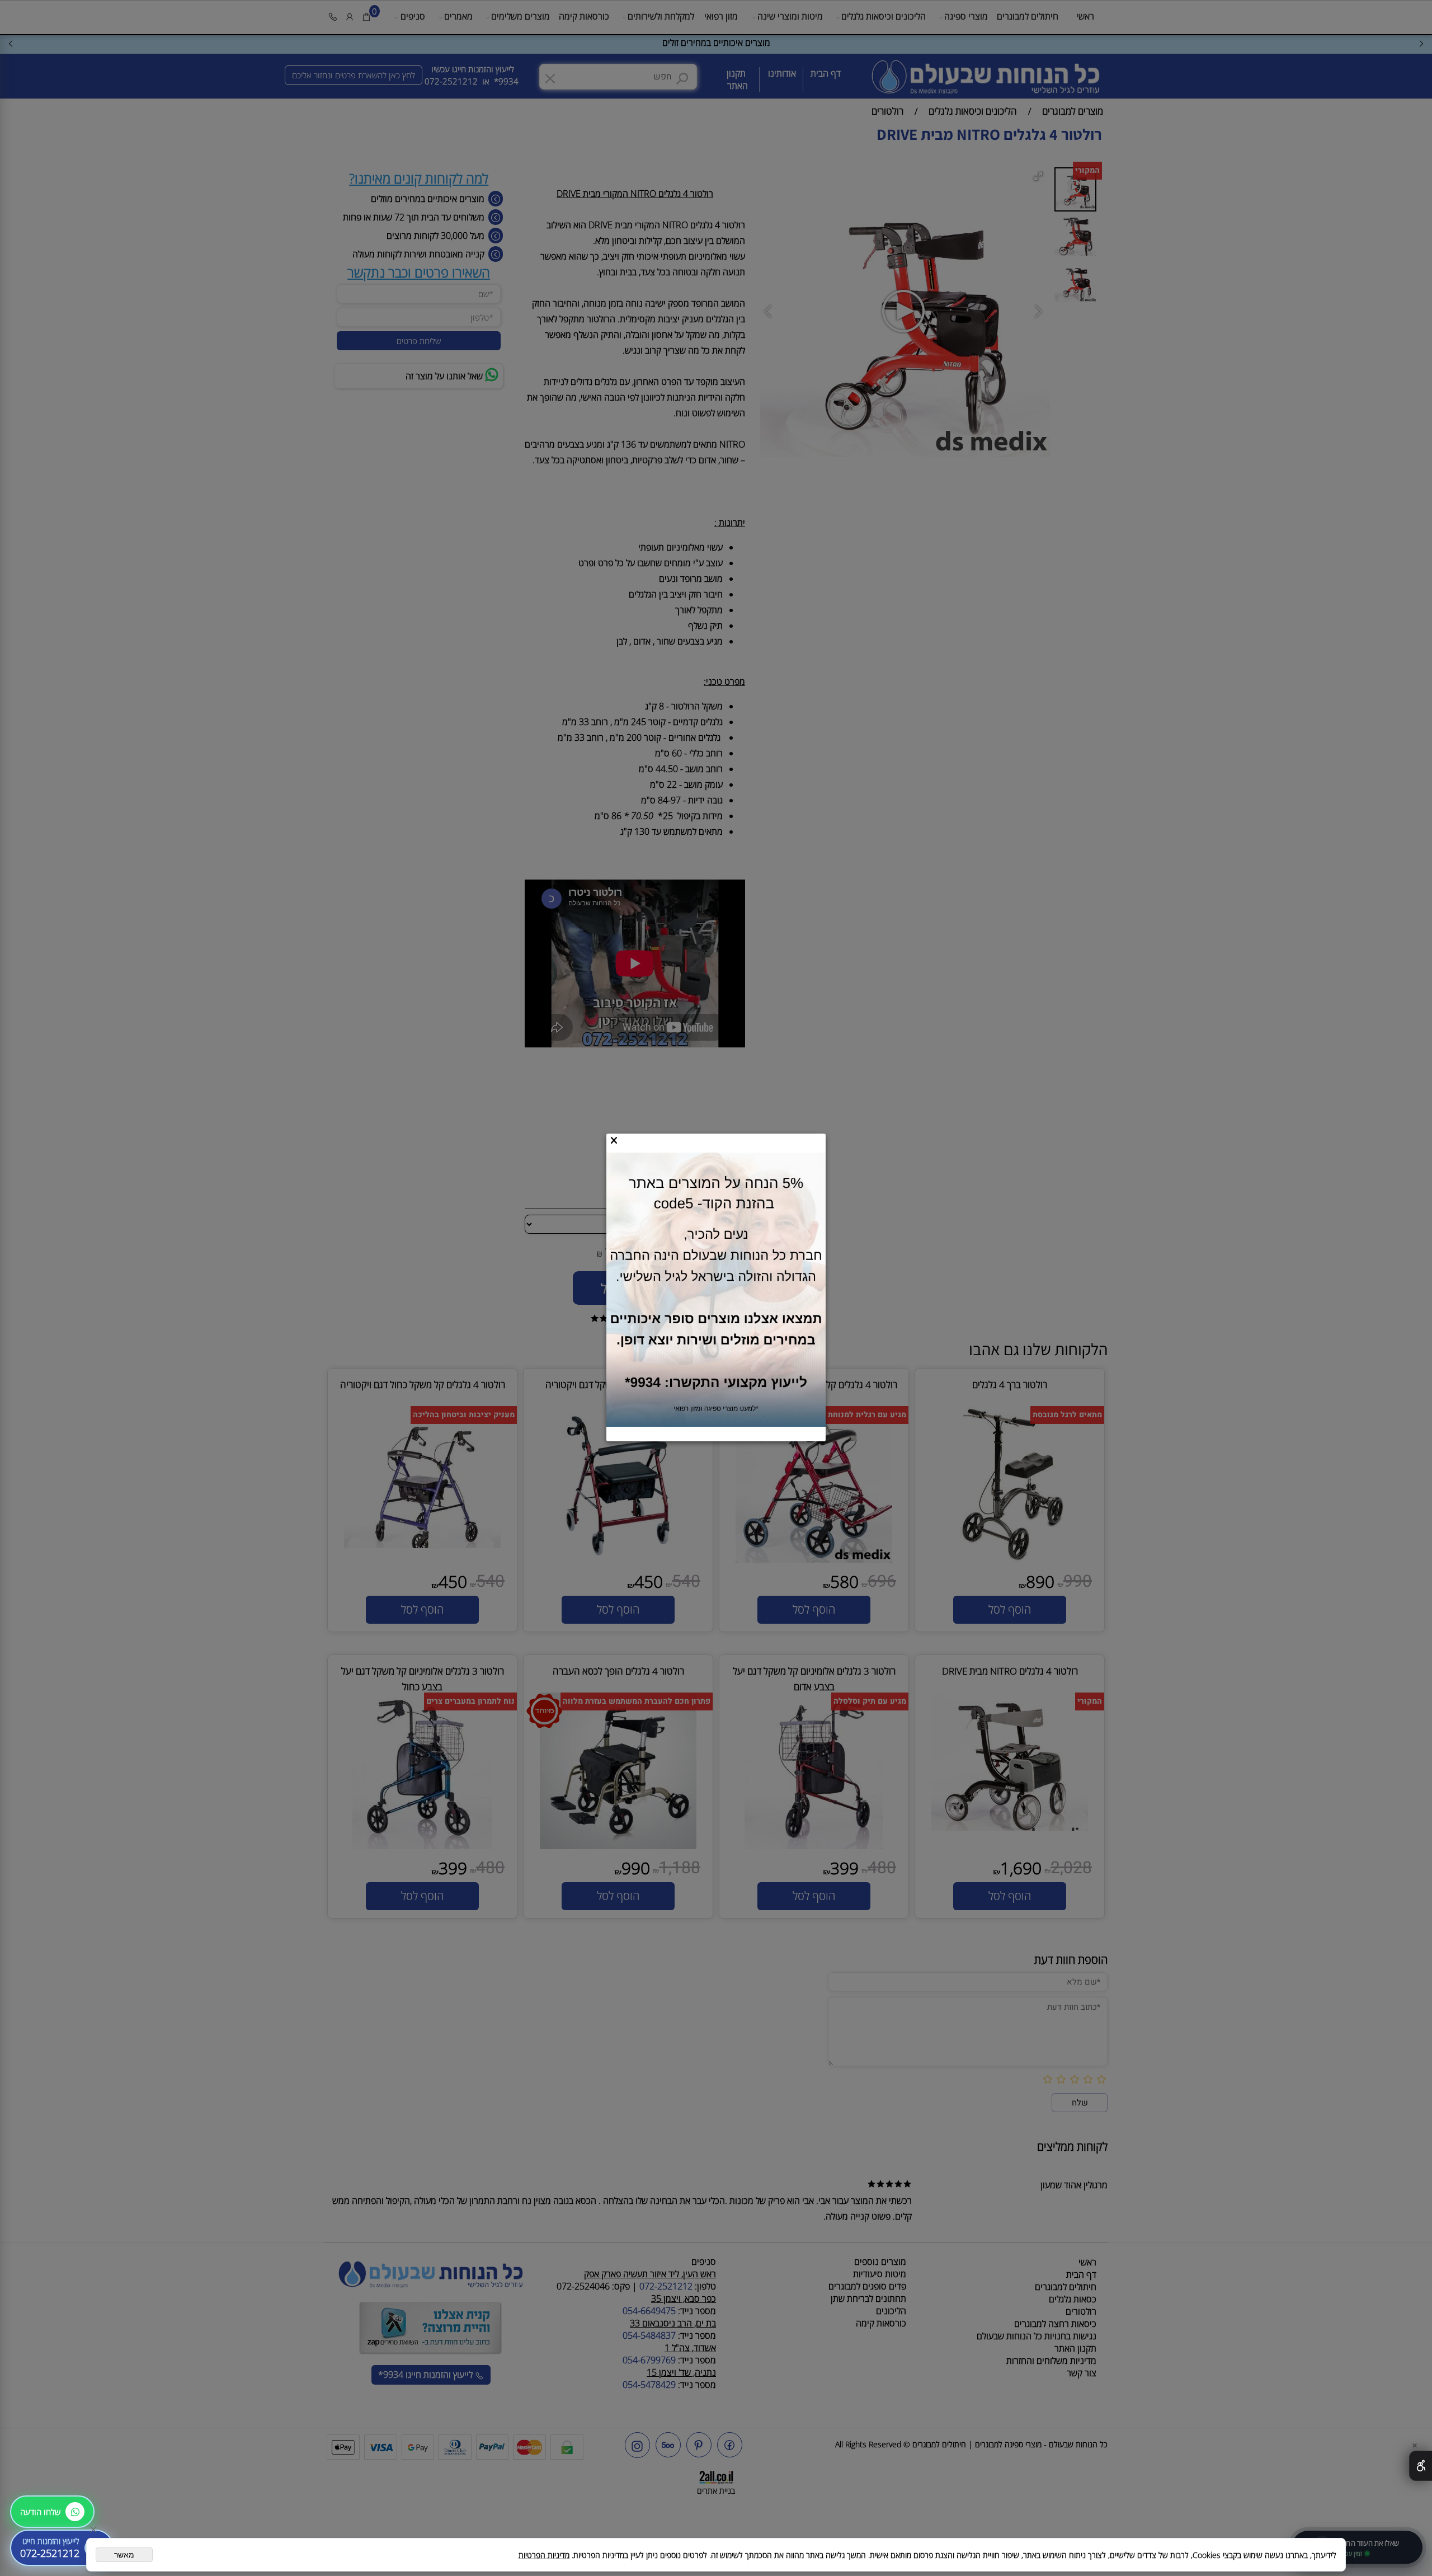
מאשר (124, 2555)
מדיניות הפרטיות (544, 2555)
